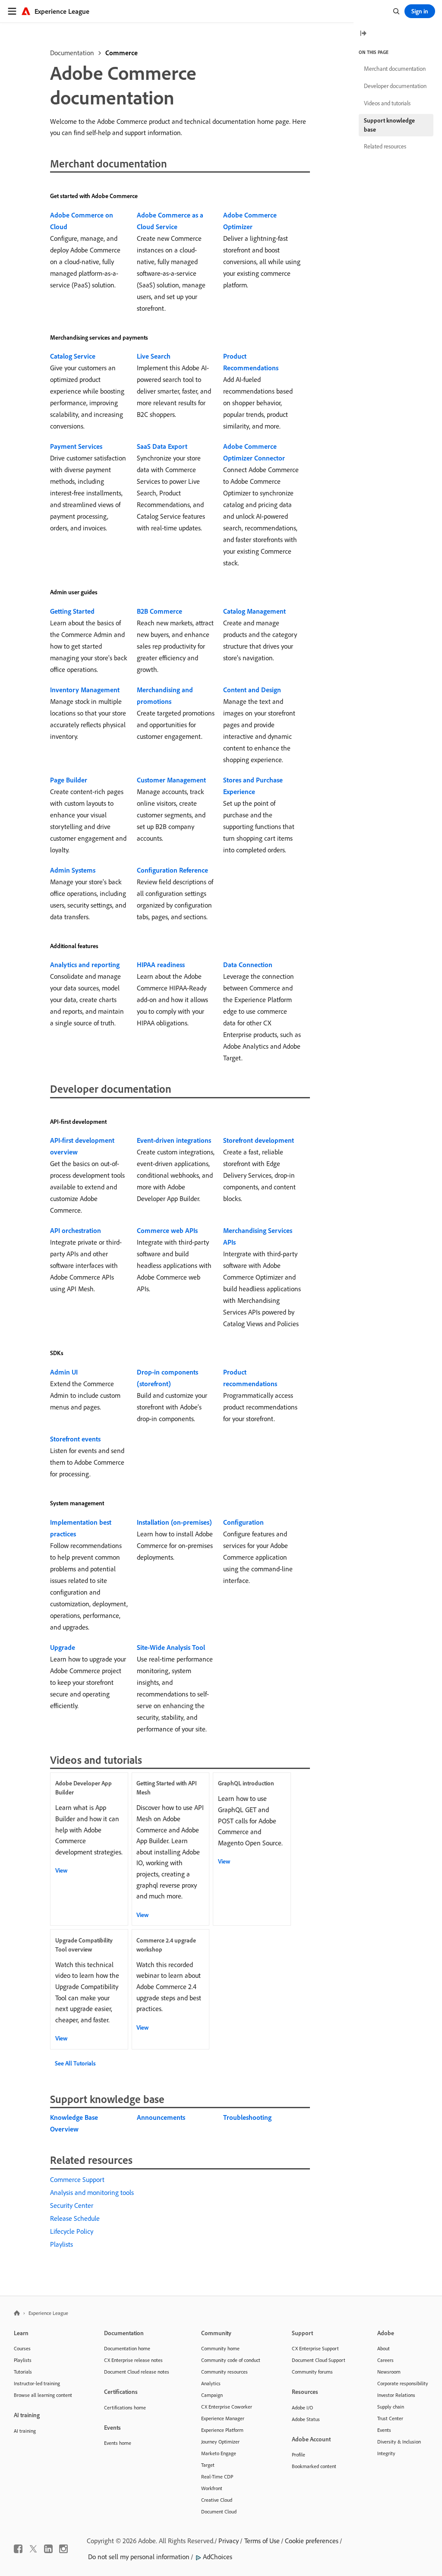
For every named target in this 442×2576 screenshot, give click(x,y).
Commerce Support (77, 2179)
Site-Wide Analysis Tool (171, 1647)
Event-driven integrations (174, 1140)
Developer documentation (395, 86)
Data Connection (248, 965)
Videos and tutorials (387, 103)
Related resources (385, 146)
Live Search (154, 356)
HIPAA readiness (161, 965)
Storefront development (259, 1140)
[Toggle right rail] (363, 34)
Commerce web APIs (167, 1230)
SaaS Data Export (162, 446)
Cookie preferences (312, 2541)
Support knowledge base (389, 125)
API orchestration (76, 1230)
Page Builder (69, 780)
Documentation (72, 53)
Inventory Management (85, 690)
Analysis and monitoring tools (92, 2192)
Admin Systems (73, 870)
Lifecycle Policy (72, 2231)
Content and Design (252, 690)
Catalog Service (73, 356)
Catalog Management (254, 611)
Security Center (72, 2205)
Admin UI (64, 1372)
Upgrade (63, 1647)
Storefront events (75, 1439)
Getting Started (72, 611)
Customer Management (171, 780)
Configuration (243, 1522)
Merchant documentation (395, 69)
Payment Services (76, 446)
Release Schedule (75, 2218)
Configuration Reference (172, 870)
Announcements (161, 2117)
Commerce (122, 53)
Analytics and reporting (85, 965)
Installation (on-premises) (174, 1522)
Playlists (62, 2244)
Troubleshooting (247, 2117)
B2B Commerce (159, 611)
